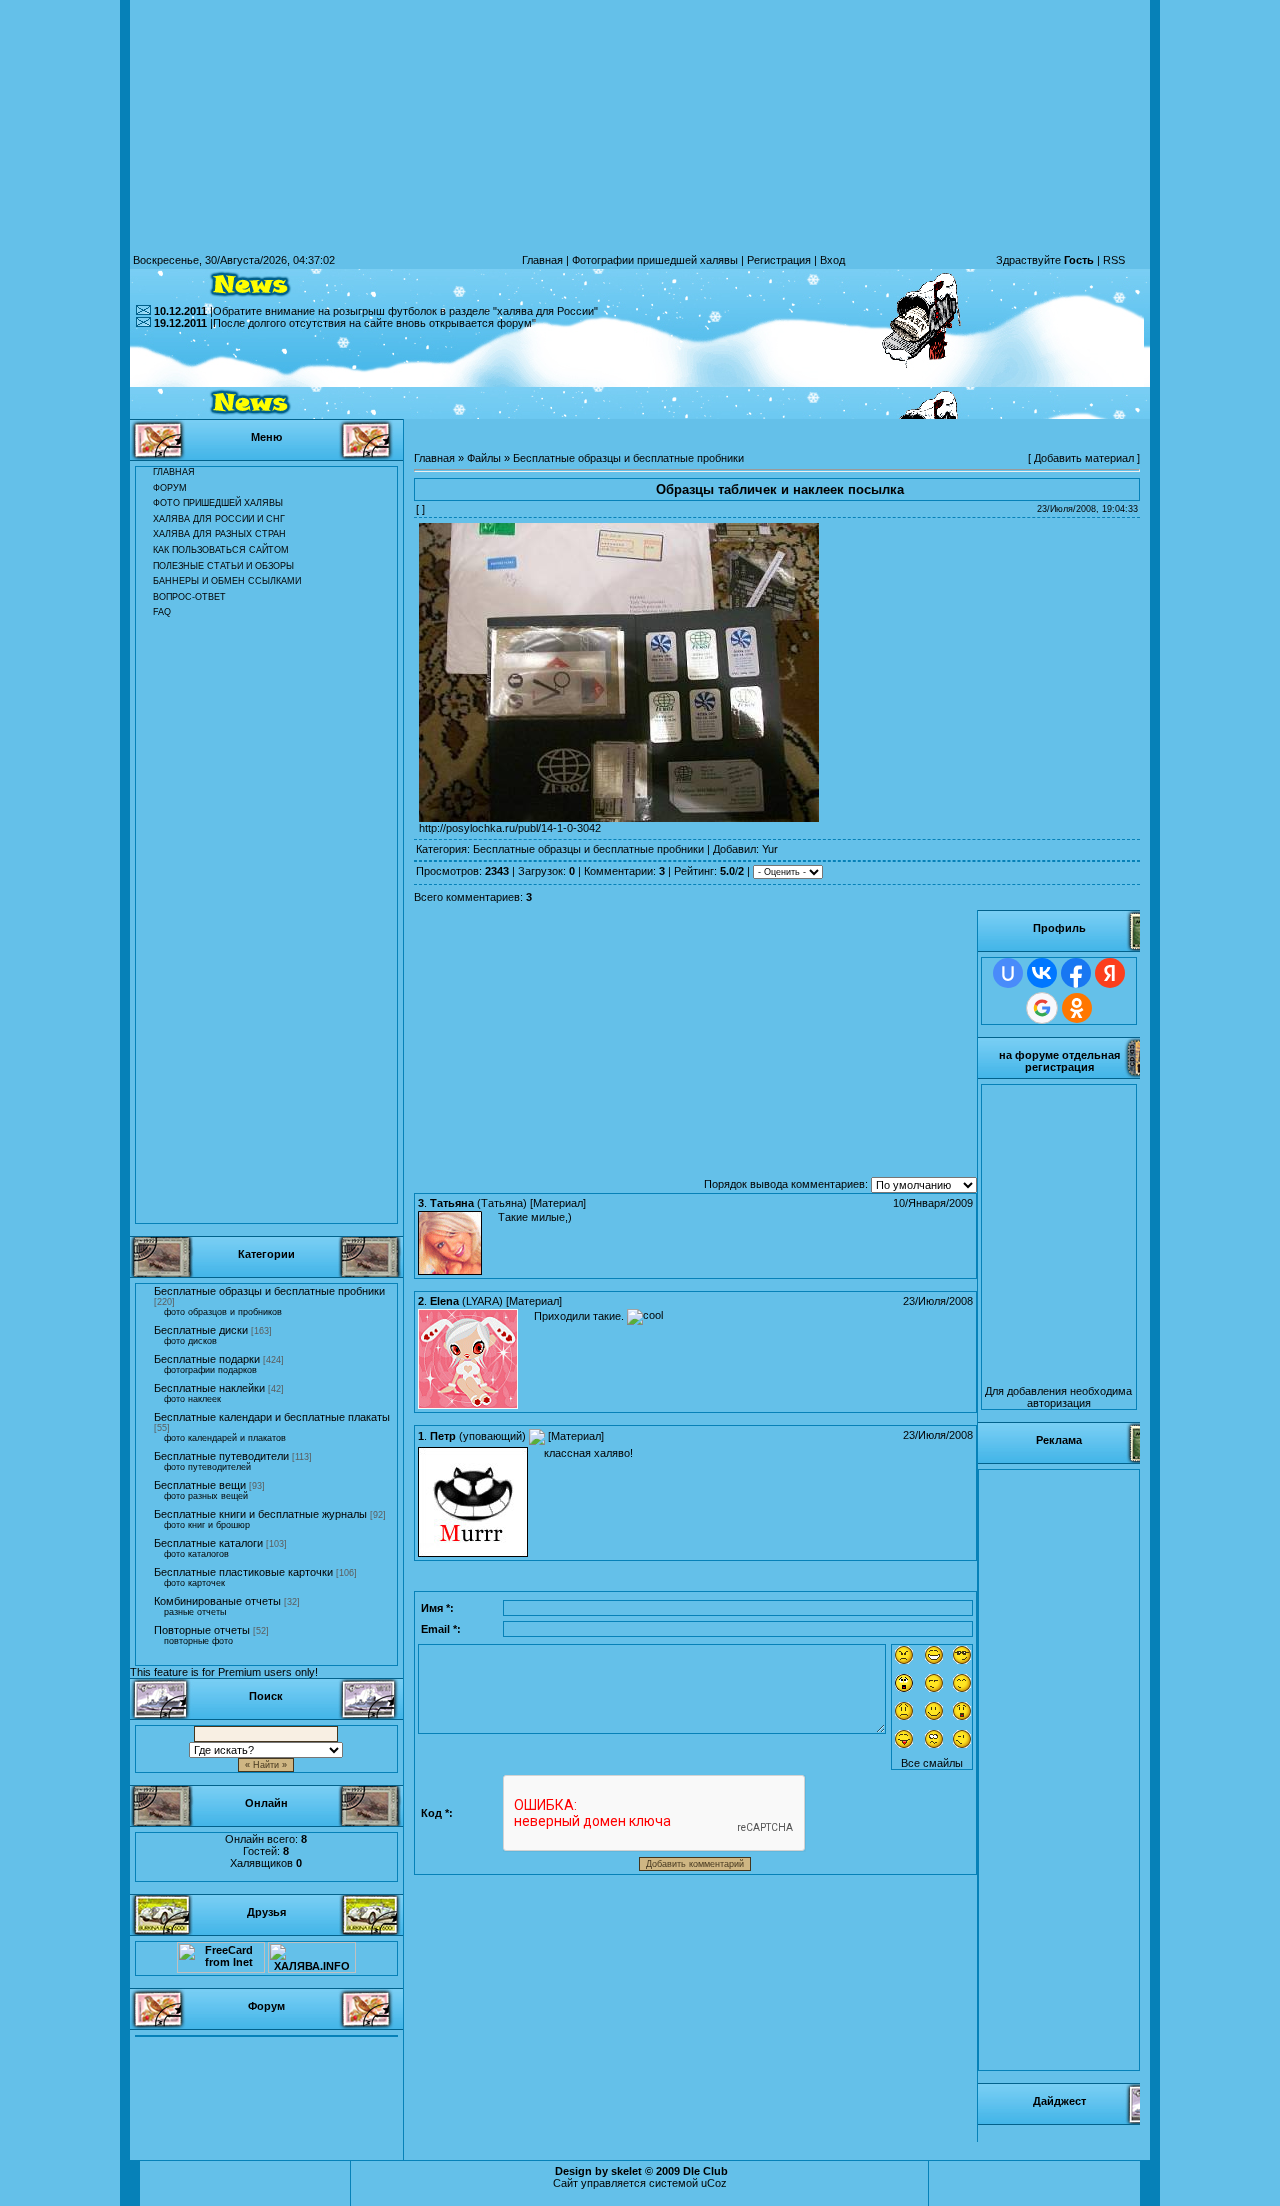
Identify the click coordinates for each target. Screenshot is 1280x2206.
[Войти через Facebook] (1076, 973)
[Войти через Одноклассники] (1077, 1008)
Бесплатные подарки (207, 1359)
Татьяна (502, 1203)
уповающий (492, 1436)
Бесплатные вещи (200, 1485)
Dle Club (705, 2171)
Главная (542, 260)
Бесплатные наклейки (209, 1388)
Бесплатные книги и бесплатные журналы (260, 1514)
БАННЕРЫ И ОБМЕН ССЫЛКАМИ (227, 581)
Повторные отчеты (202, 1630)
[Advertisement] (640, 374)
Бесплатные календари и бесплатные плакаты (272, 1417)
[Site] (537, 1436)
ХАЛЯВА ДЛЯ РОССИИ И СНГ (219, 519)
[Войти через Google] (1042, 1008)
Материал (558, 1203)
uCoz (714, 2183)
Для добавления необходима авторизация (1058, 1397)
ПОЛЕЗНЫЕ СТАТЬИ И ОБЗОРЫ (223, 566)
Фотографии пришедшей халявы (655, 260)
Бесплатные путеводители (221, 1456)
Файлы (484, 458)
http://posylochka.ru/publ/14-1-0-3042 (510, 828)
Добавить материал (1084, 458)
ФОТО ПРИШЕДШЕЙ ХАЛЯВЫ (218, 503)
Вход (832, 260)
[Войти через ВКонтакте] (1042, 973)
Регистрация (779, 260)
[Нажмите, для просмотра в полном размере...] (619, 818)
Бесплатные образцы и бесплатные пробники (269, 1291)
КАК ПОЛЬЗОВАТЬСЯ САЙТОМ (221, 550)
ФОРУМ (170, 488)
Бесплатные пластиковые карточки (243, 1572)
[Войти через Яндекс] (1110, 973)
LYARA (482, 1301)
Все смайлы (932, 1763)
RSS (1114, 260)
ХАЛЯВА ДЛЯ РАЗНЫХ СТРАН (219, 534)
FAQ (162, 612)
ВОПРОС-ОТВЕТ (189, 597)
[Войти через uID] (1008, 973)
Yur (770, 849)
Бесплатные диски (201, 1330)
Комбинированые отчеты (217, 1601)
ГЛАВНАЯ (174, 472)
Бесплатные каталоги (208, 1543)
